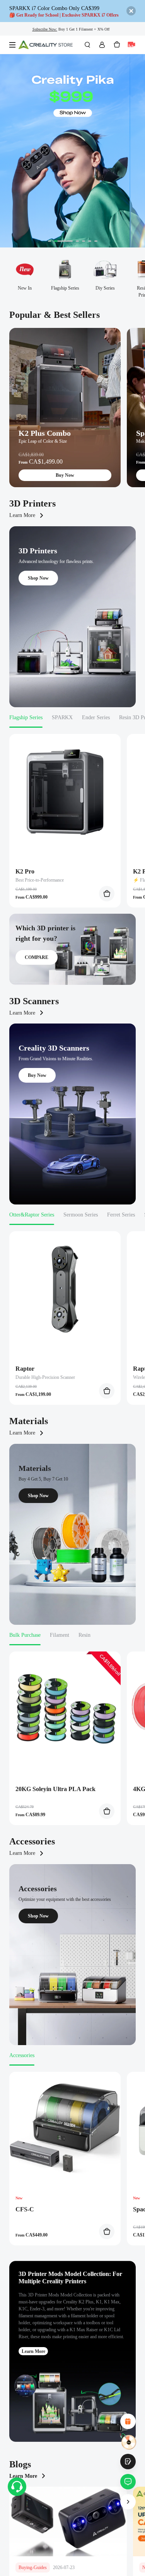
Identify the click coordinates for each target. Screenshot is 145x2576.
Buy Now (65, 475)
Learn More (22, 515)
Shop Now (38, 578)
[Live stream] (131, 45)
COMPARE (37, 957)
